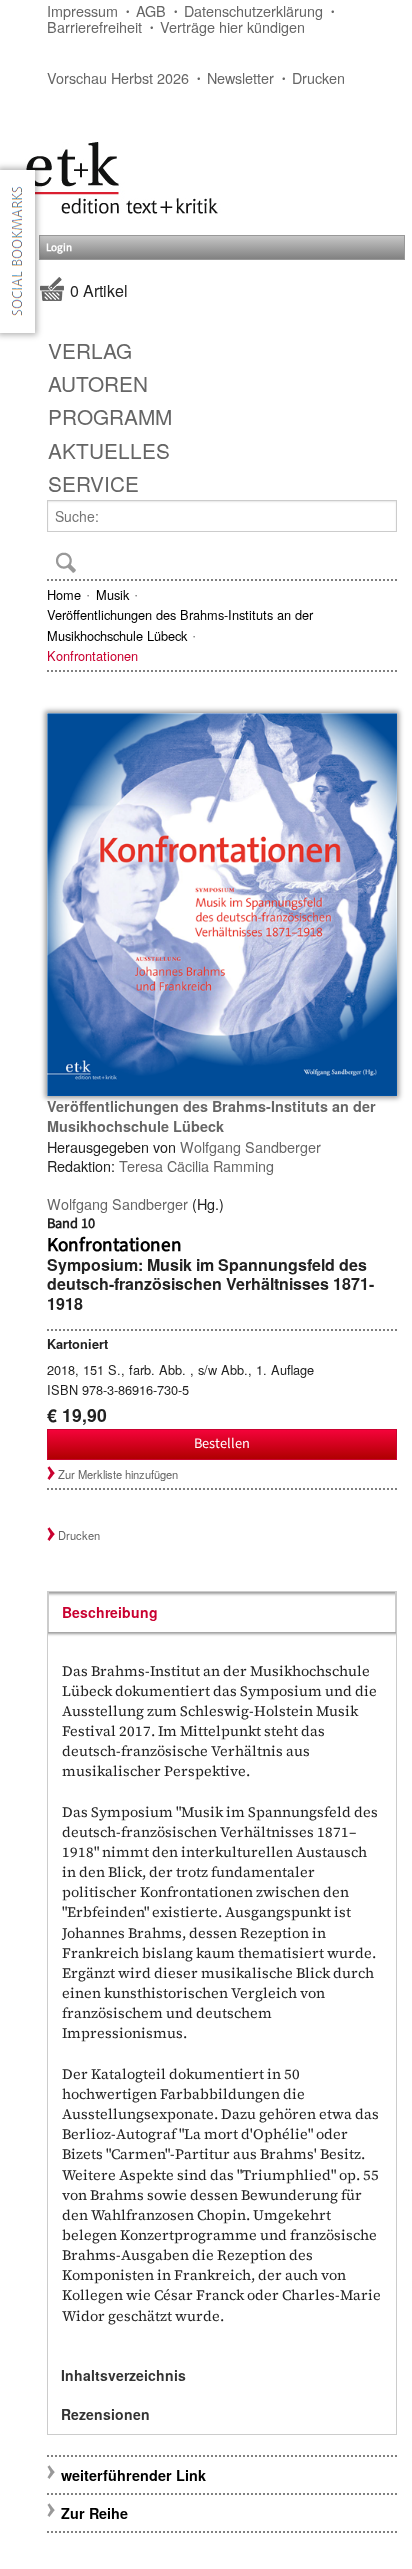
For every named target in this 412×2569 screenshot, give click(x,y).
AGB (151, 10)
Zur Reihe (94, 2513)
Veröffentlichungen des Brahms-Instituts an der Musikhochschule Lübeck (180, 624)
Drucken (318, 77)
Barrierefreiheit (94, 26)
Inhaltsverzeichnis (123, 2375)
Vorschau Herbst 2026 (118, 77)
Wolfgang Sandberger (250, 1146)
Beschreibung (110, 1612)
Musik (112, 594)
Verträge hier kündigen (232, 26)
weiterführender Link (133, 2475)
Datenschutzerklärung (253, 10)
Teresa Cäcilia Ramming (196, 1165)
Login (59, 247)
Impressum (82, 10)
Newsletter (240, 77)
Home (64, 594)
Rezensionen (105, 2414)
